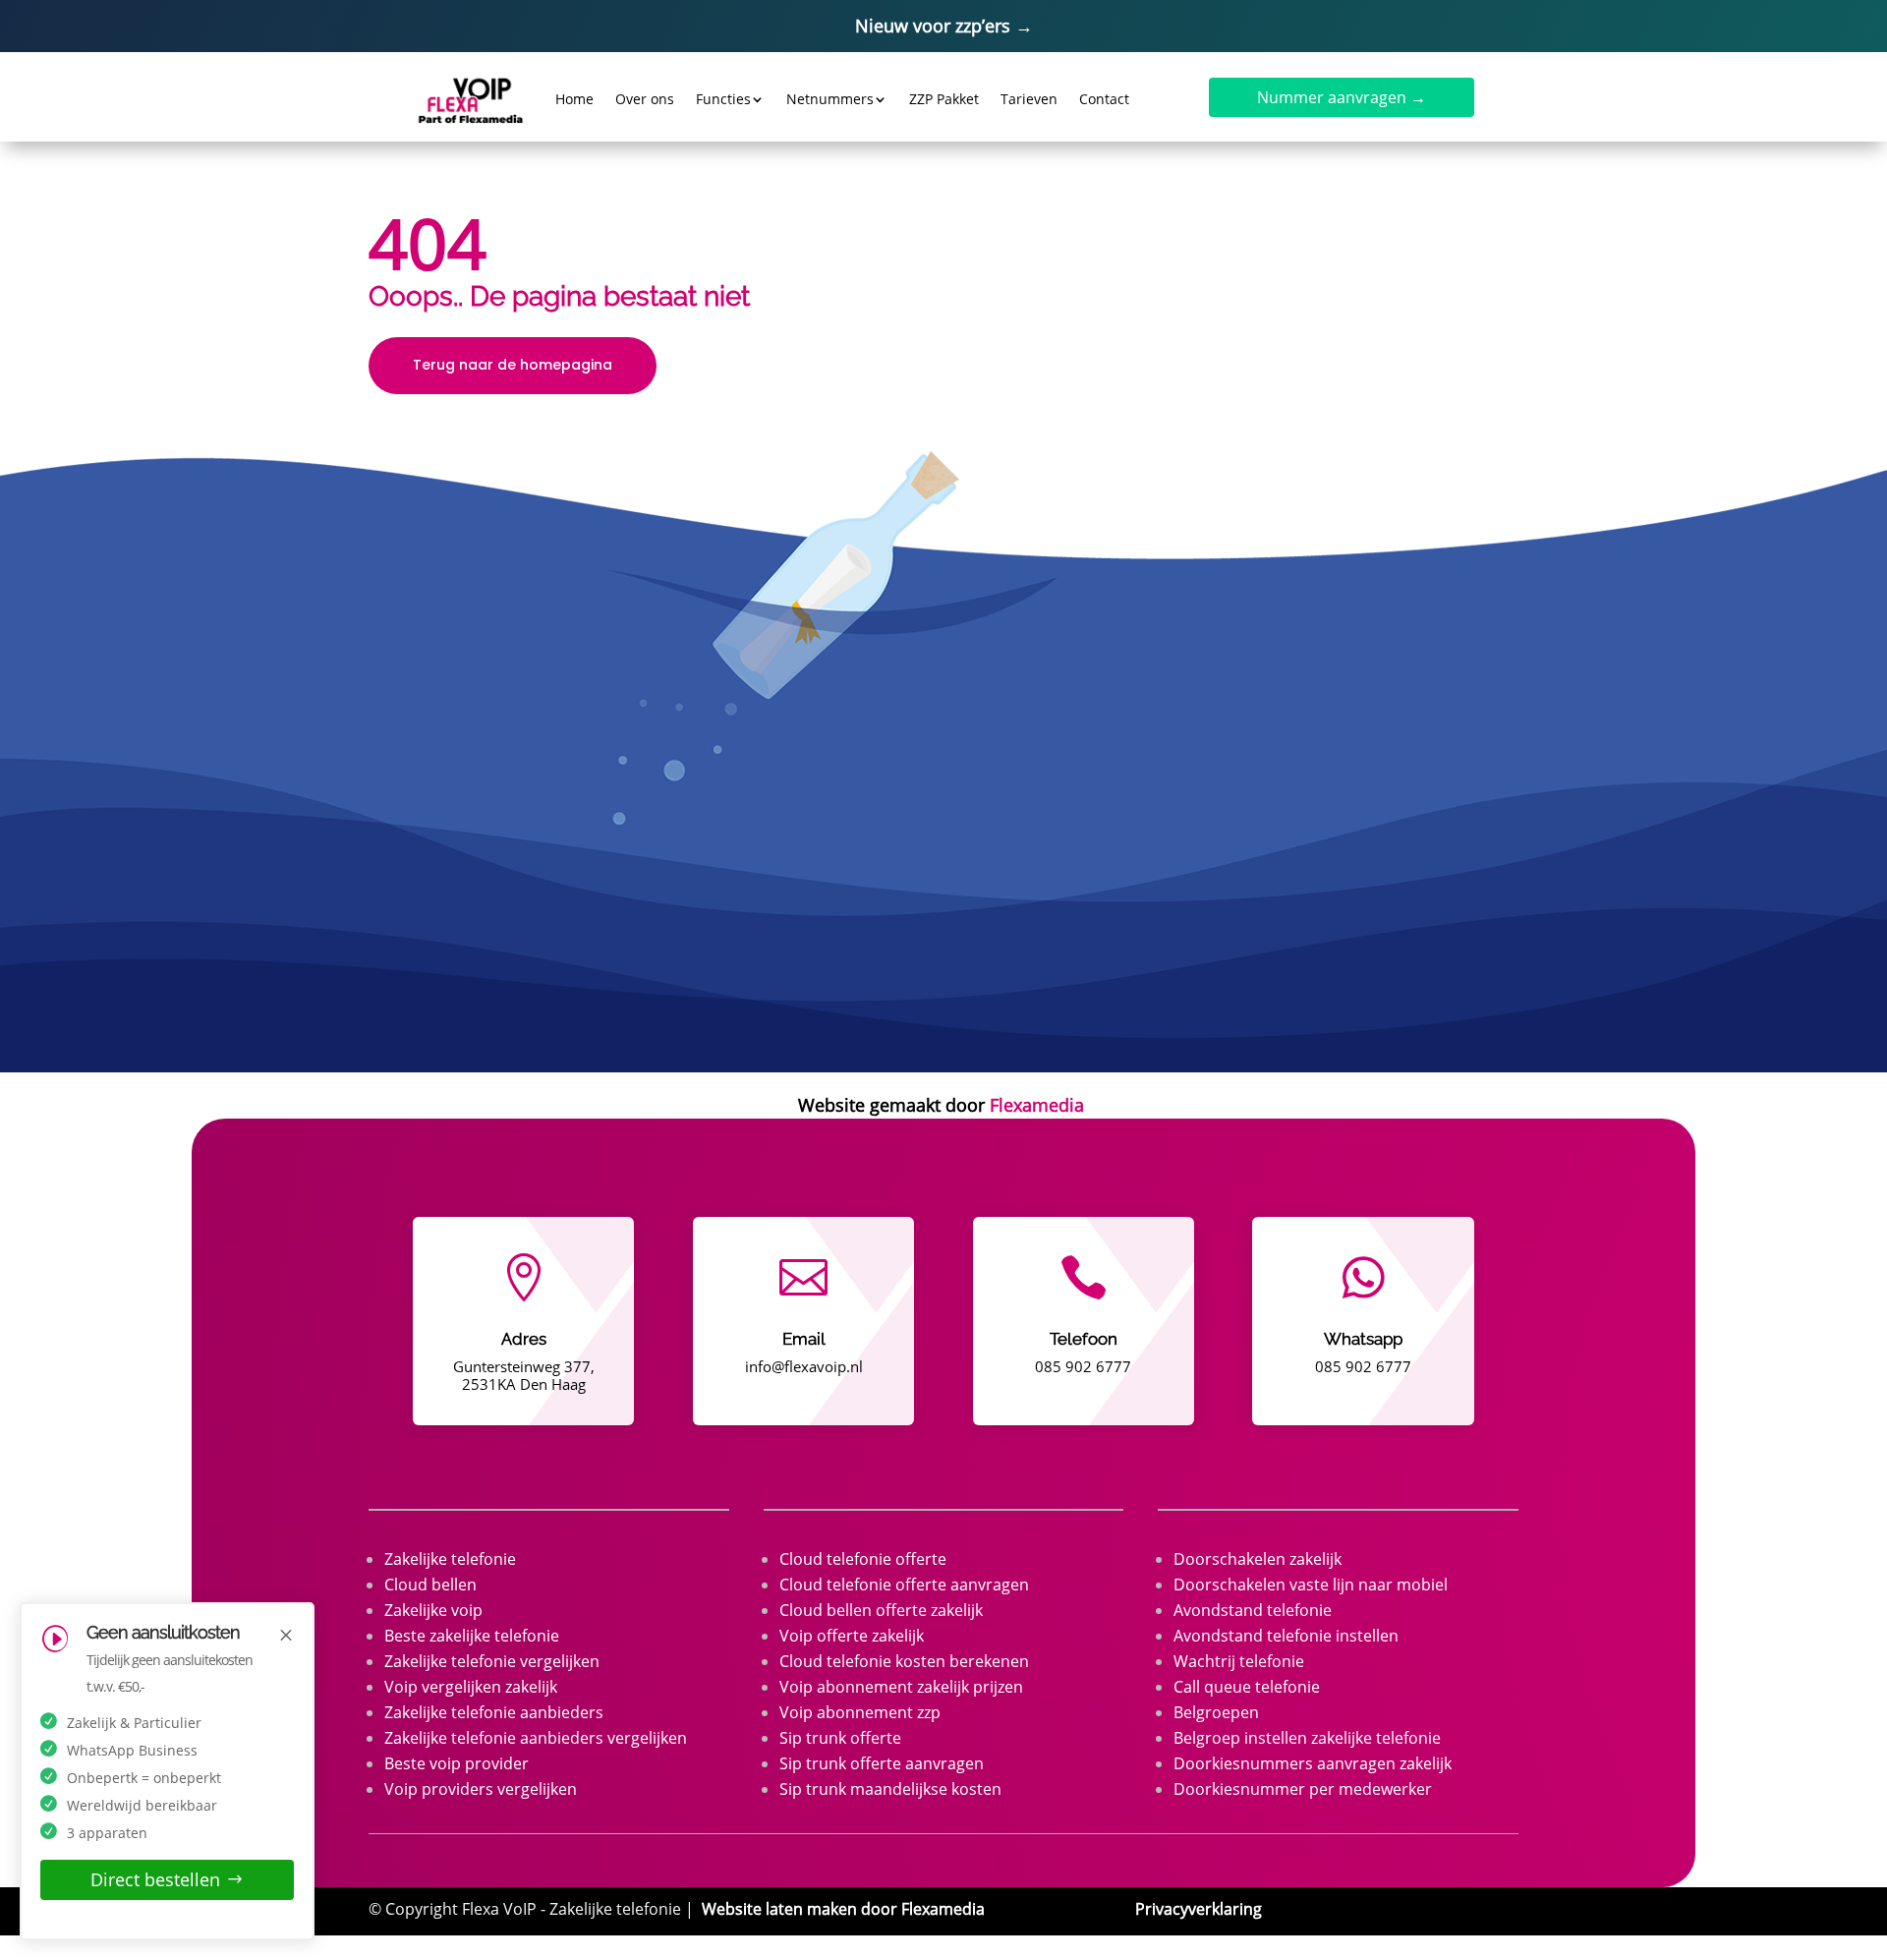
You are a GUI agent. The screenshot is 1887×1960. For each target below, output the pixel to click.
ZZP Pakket (944, 99)
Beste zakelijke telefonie (472, 1636)
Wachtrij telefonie (1239, 1661)
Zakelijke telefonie (450, 1559)
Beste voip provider (457, 1763)
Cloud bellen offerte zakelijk (881, 1610)
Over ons (645, 99)
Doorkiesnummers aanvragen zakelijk (1313, 1763)
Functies (723, 99)
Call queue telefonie (1247, 1687)
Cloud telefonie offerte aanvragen (904, 1585)
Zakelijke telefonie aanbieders (494, 1712)
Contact (1104, 99)
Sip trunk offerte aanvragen (882, 1763)
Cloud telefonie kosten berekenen (904, 1661)
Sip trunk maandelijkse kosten (890, 1789)
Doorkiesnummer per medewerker (1303, 1789)
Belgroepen (1216, 1712)
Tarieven (1029, 99)
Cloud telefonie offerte (863, 1559)
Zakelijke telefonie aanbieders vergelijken (536, 1738)
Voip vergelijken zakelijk (471, 1687)
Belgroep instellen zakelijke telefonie (1307, 1738)
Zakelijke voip (433, 1610)
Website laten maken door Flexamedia (843, 1909)
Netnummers (830, 99)
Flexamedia (1037, 1105)
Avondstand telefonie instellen (1286, 1636)
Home (574, 99)
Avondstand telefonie (1253, 1610)
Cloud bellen (430, 1585)
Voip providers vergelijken (481, 1789)
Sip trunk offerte (840, 1738)
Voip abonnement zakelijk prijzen (901, 1687)
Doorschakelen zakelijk (1258, 1559)
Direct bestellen (155, 1879)
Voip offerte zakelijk (852, 1636)
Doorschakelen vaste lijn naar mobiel (1311, 1585)
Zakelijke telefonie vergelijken (492, 1661)
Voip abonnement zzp (860, 1712)
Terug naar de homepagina (513, 365)
